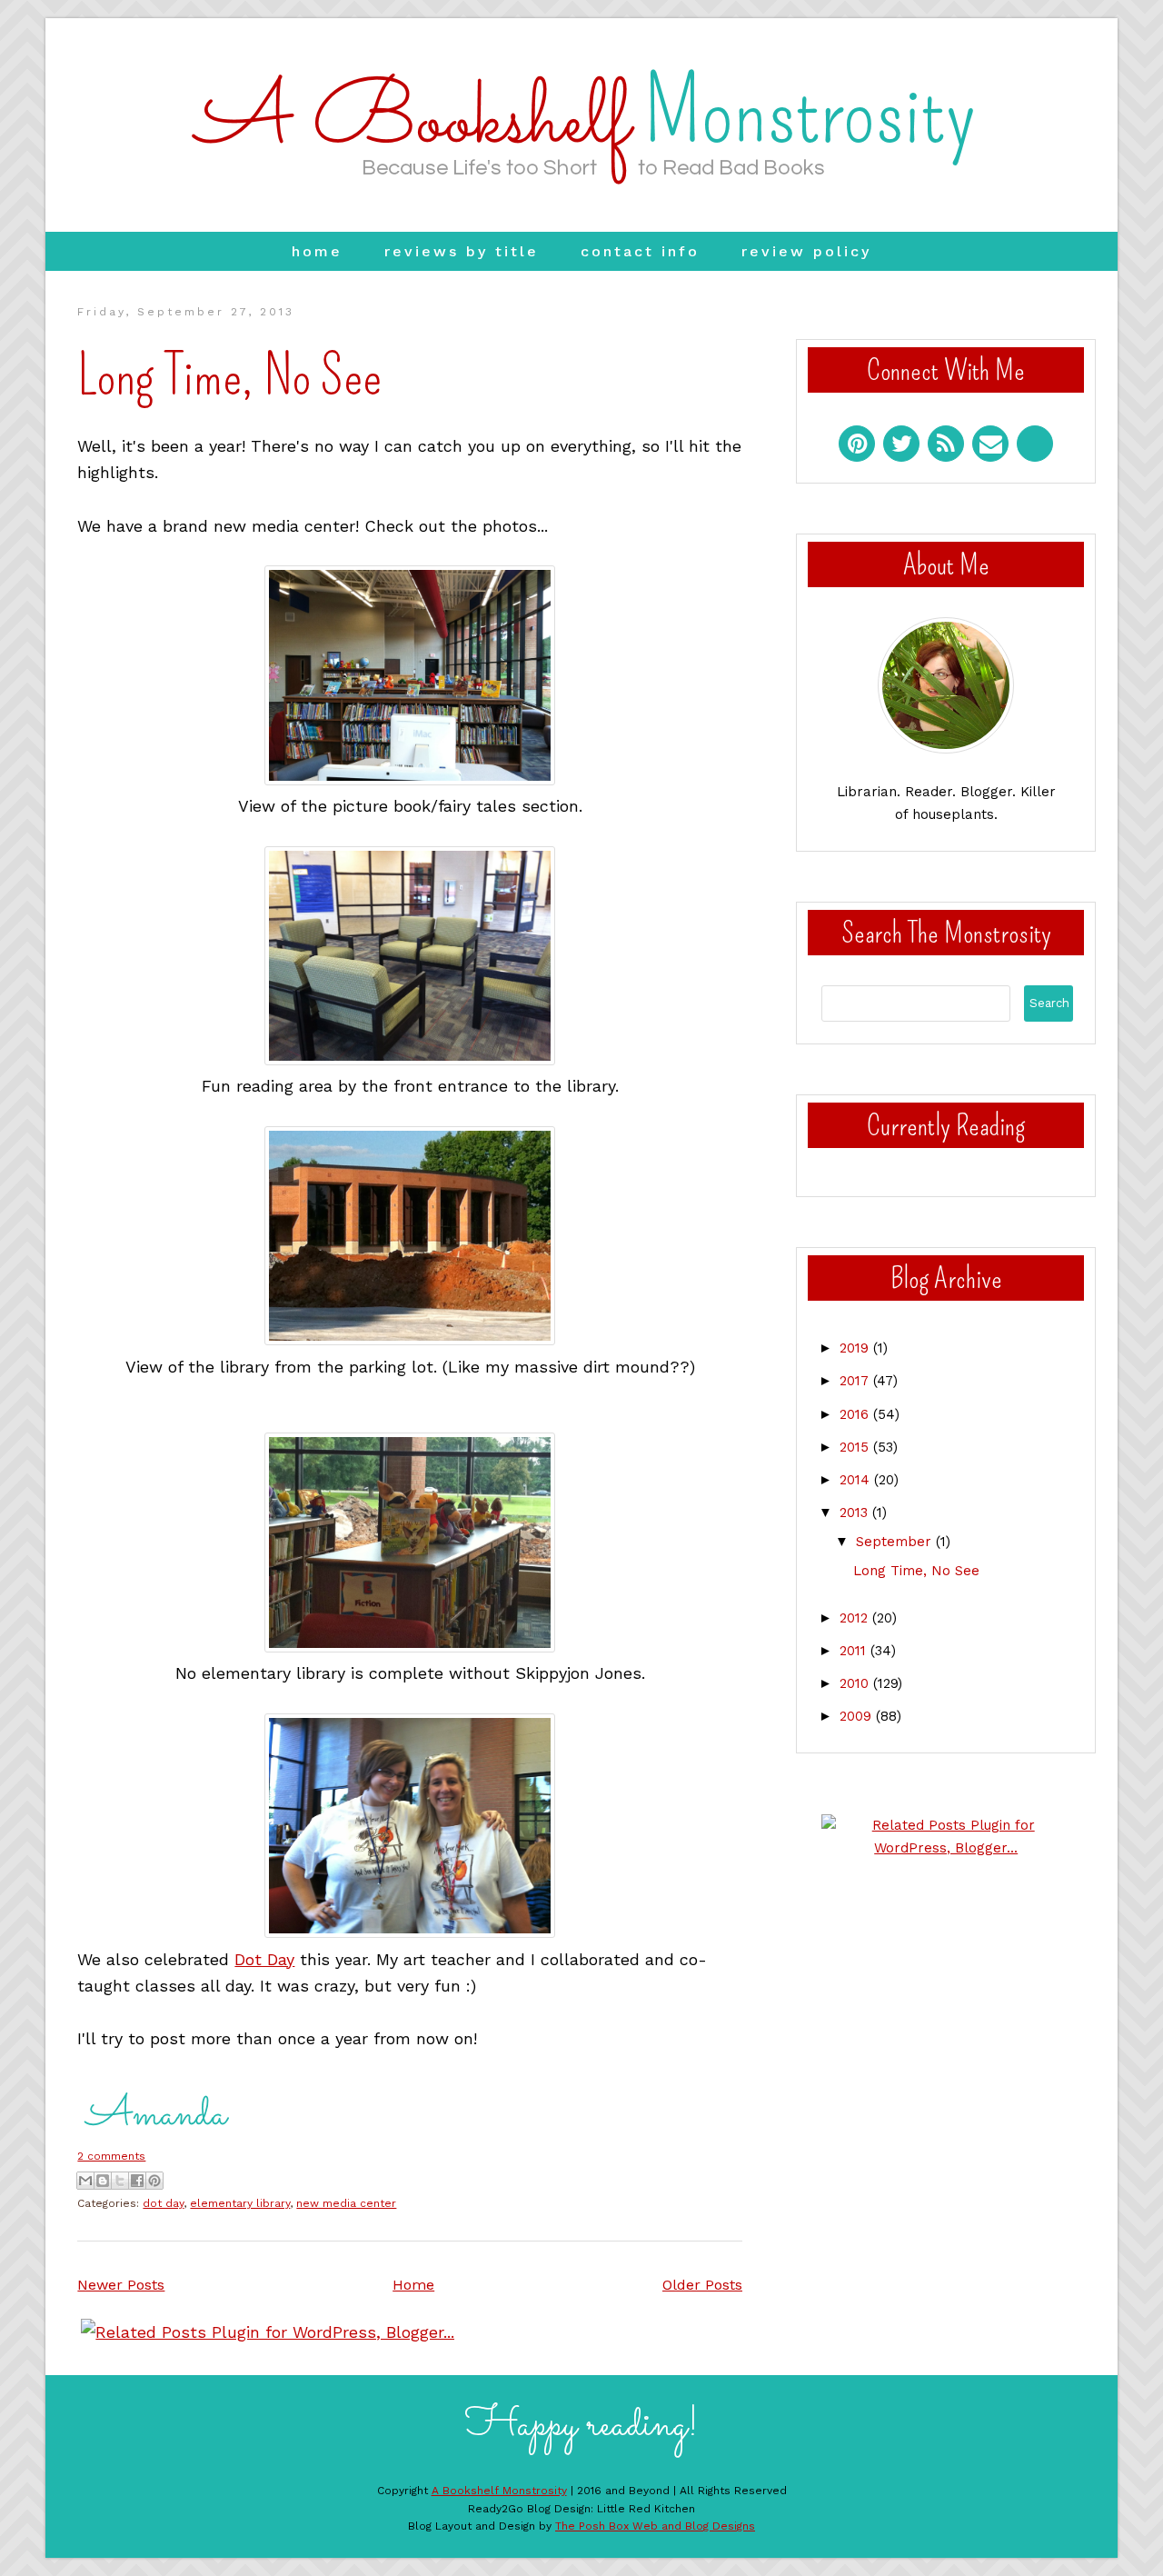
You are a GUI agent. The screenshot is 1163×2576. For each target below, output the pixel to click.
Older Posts (702, 2285)
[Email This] (85, 2181)
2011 (855, 1651)
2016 (856, 1414)
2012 (856, 1618)
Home (317, 251)
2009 (858, 1716)
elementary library (240, 2203)
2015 (856, 1447)
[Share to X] (120, 2181)
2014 (857, 1480)
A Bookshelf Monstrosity (499, 2491)
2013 (856, 1513)
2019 (856, 1348)
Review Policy (806, 251)
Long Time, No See (229, 376)
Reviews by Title (462, 251)
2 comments (111, 2156)
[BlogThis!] (103, 2181)
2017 (856, 1381)
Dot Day (264, 1959)
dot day (163, 2203)
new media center (346, 2203)
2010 (856, 1683)
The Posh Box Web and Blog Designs (655, 2526)
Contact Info (640, 251)
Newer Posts (121, 2285)
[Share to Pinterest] (154, 2181)
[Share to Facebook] (137, 2181)
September (896, 1542)
